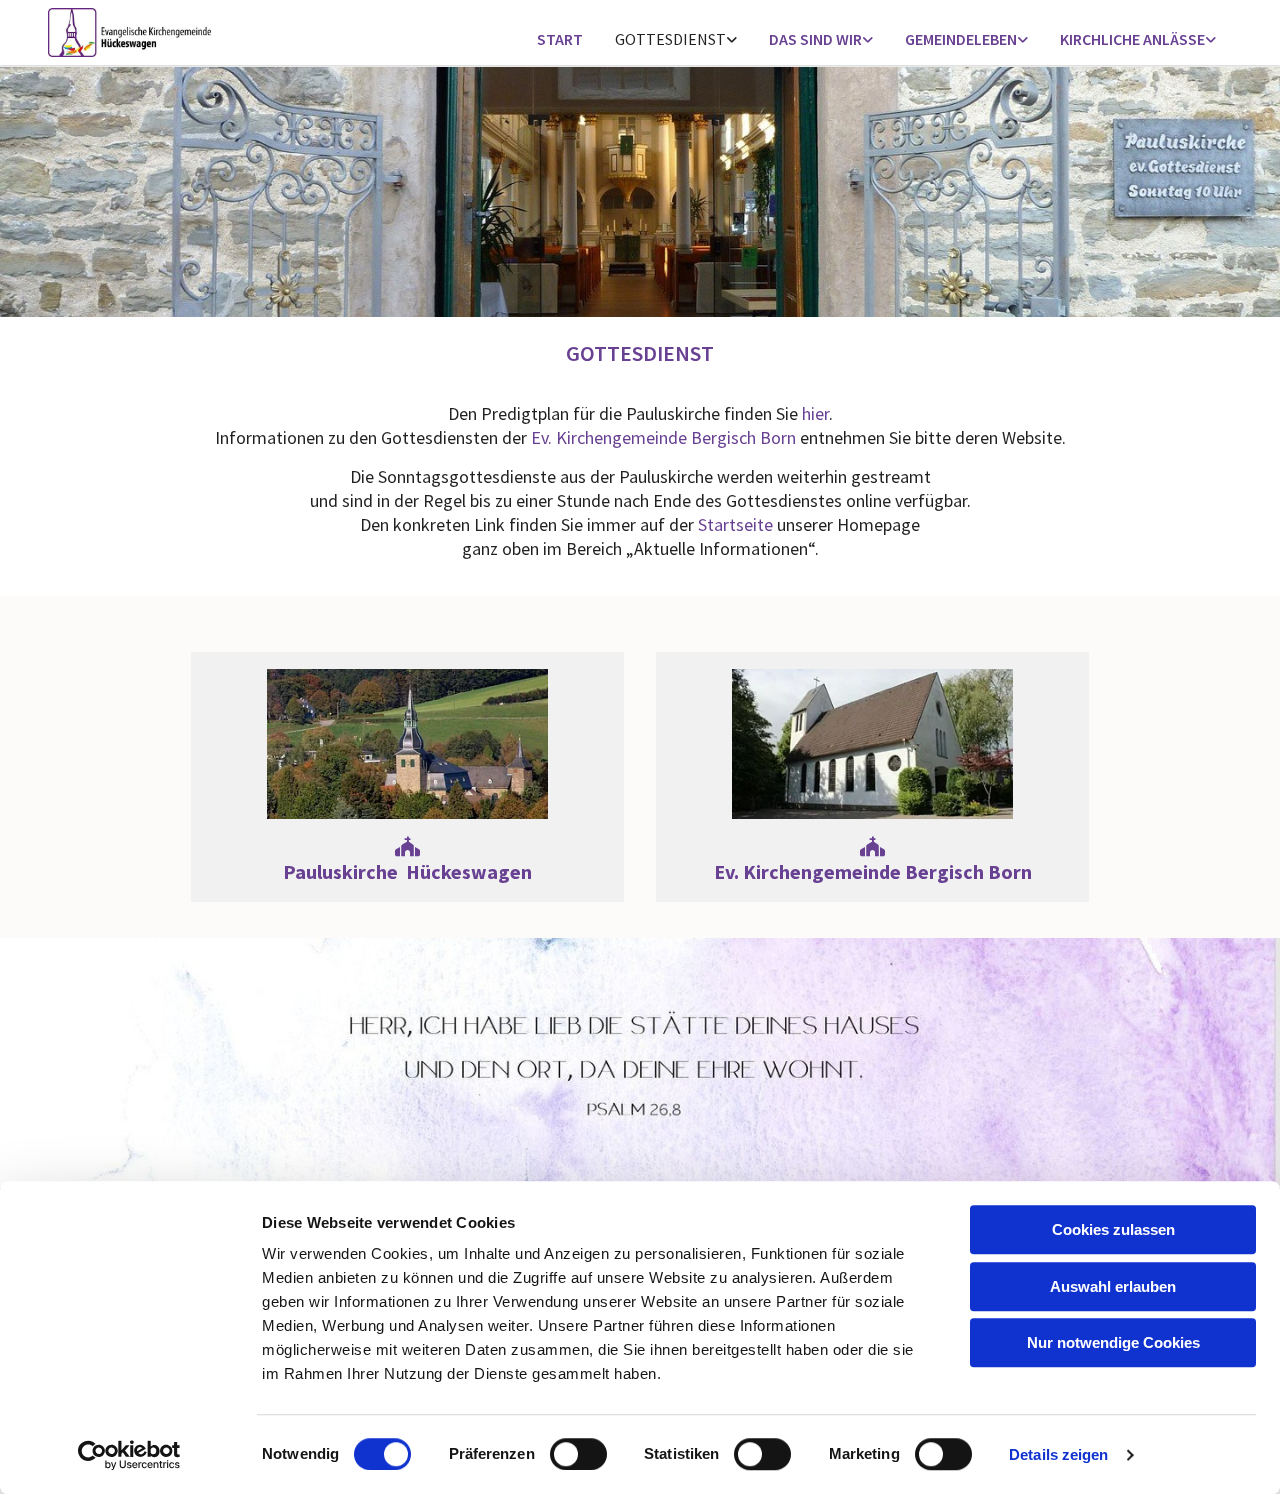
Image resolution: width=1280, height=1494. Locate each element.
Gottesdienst (670, 39)
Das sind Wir (815, 39)
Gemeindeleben (961, 39)
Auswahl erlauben (1113, 1286)
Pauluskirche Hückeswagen (407, 860)
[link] (676, 40)
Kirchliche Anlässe (1132, 39)
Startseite (735, 524)
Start (560, 39)
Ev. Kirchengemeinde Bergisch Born (663, 437)
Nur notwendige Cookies (1113, 1342)
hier (815, 413)
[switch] (578, 1454)
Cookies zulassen (1113, 1229)
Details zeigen (1058, 1454)
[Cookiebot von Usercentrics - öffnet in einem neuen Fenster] (129, 1455)
